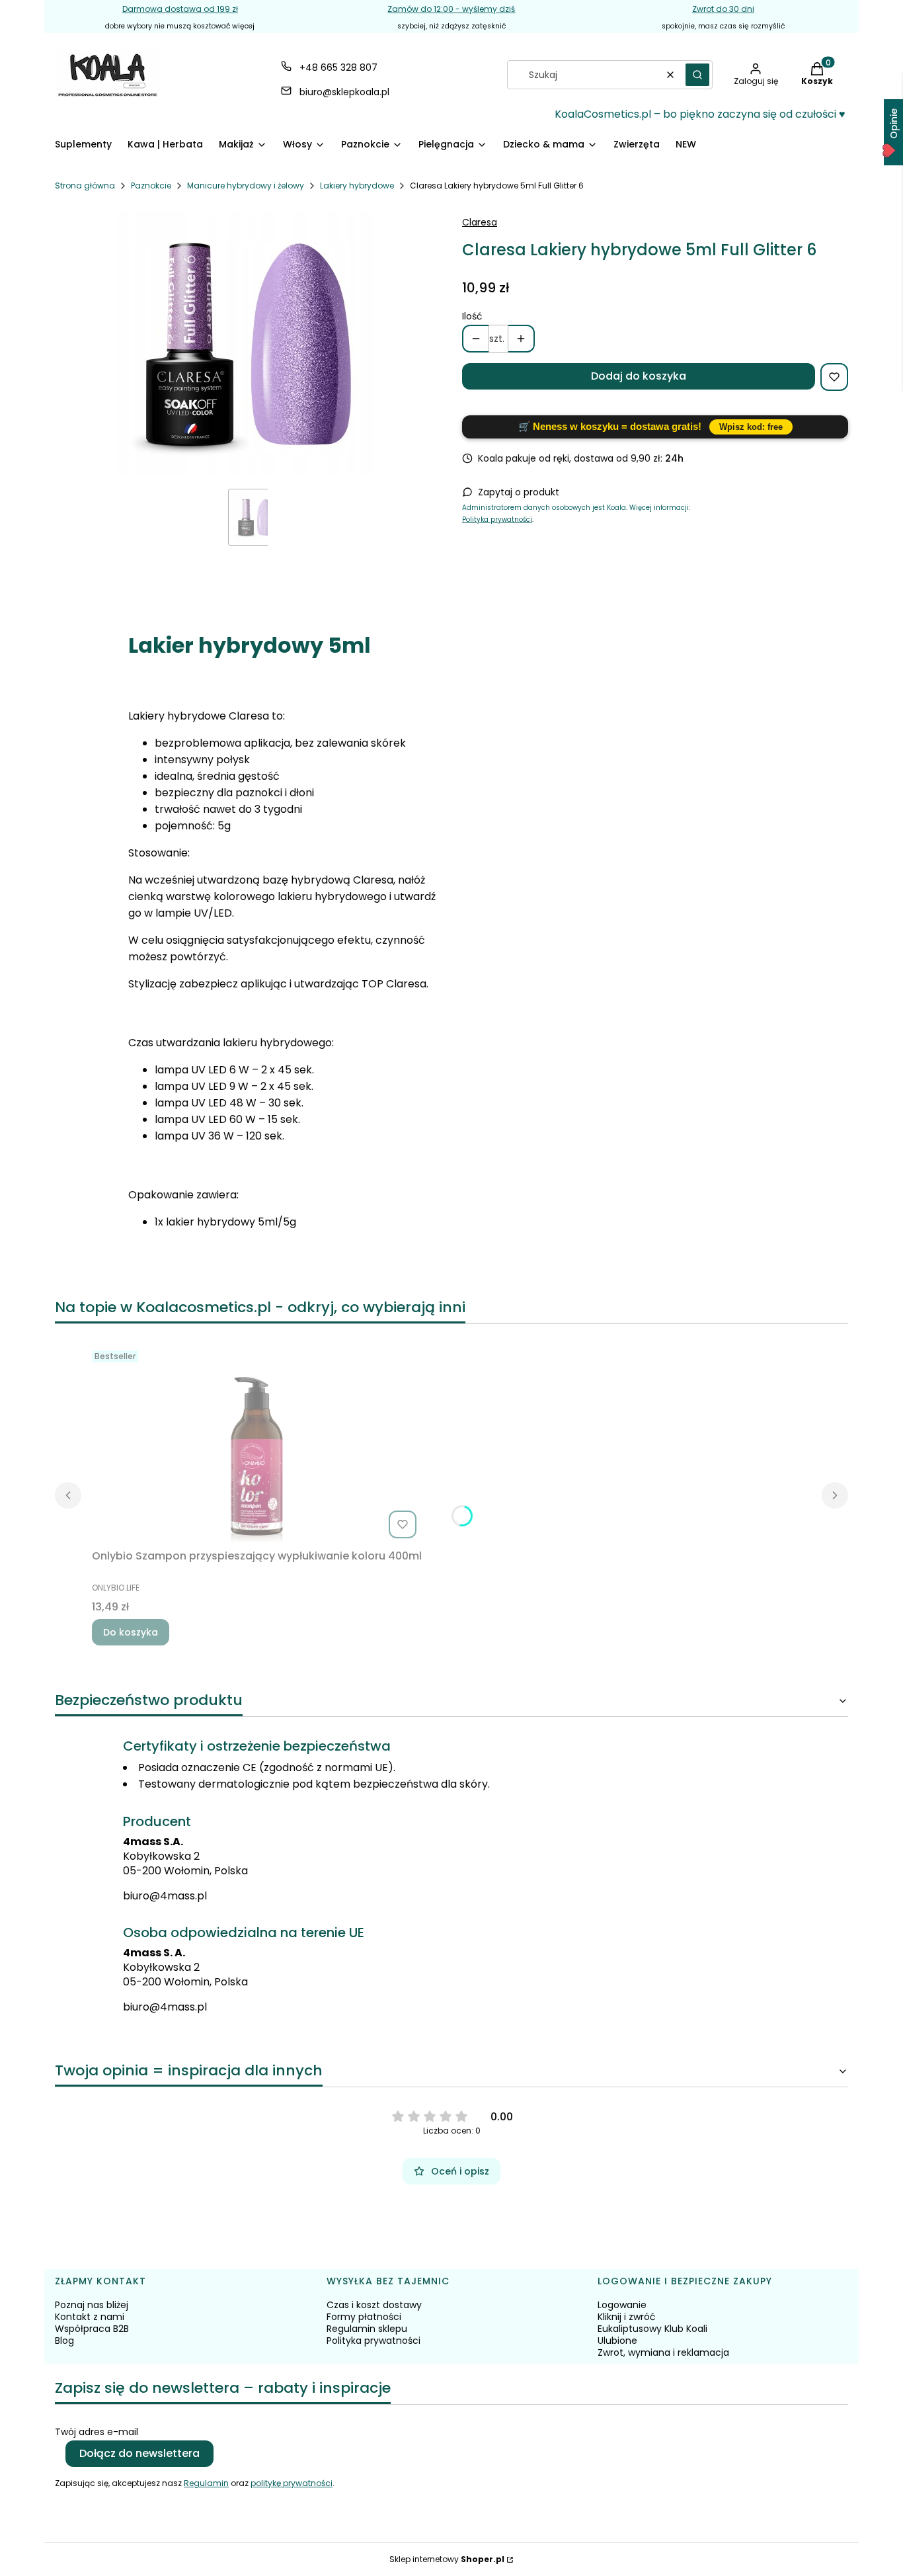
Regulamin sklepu (367, 2329)
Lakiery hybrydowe (357, 186)
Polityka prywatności (497, 519)
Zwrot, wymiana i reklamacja (663, 2352)
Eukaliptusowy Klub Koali (652, 2329)
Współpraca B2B (92, 2329)
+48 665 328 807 (338, 67)
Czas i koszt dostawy (374, 2305)
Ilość (472, 316)
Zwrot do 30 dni (723, 9)
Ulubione (617, 2341)
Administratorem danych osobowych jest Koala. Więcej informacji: (576, 508)
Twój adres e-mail (97, 2432)
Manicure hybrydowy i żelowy (246, 186)
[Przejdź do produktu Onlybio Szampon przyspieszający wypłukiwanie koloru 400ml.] (257, 1444)
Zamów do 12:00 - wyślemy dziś (451, 9)
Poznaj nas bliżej (92, 2305)
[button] (697, 75)
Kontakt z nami (90, 2317)
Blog (64, 2341)
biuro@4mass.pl (165, 1896)
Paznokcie (151, 186)
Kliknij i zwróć (627, 2317)
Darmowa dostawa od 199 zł (180, 9)
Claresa (480, 222)
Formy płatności (364, 2317)
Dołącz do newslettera (139, 2453)
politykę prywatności (292, 2483)
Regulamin (206, 2483)
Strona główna (85, 186)
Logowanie (622, 2305)
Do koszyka (131, 1632)
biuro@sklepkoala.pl (344, 92)
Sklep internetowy (447, 2559)
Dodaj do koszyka (639, 376)
